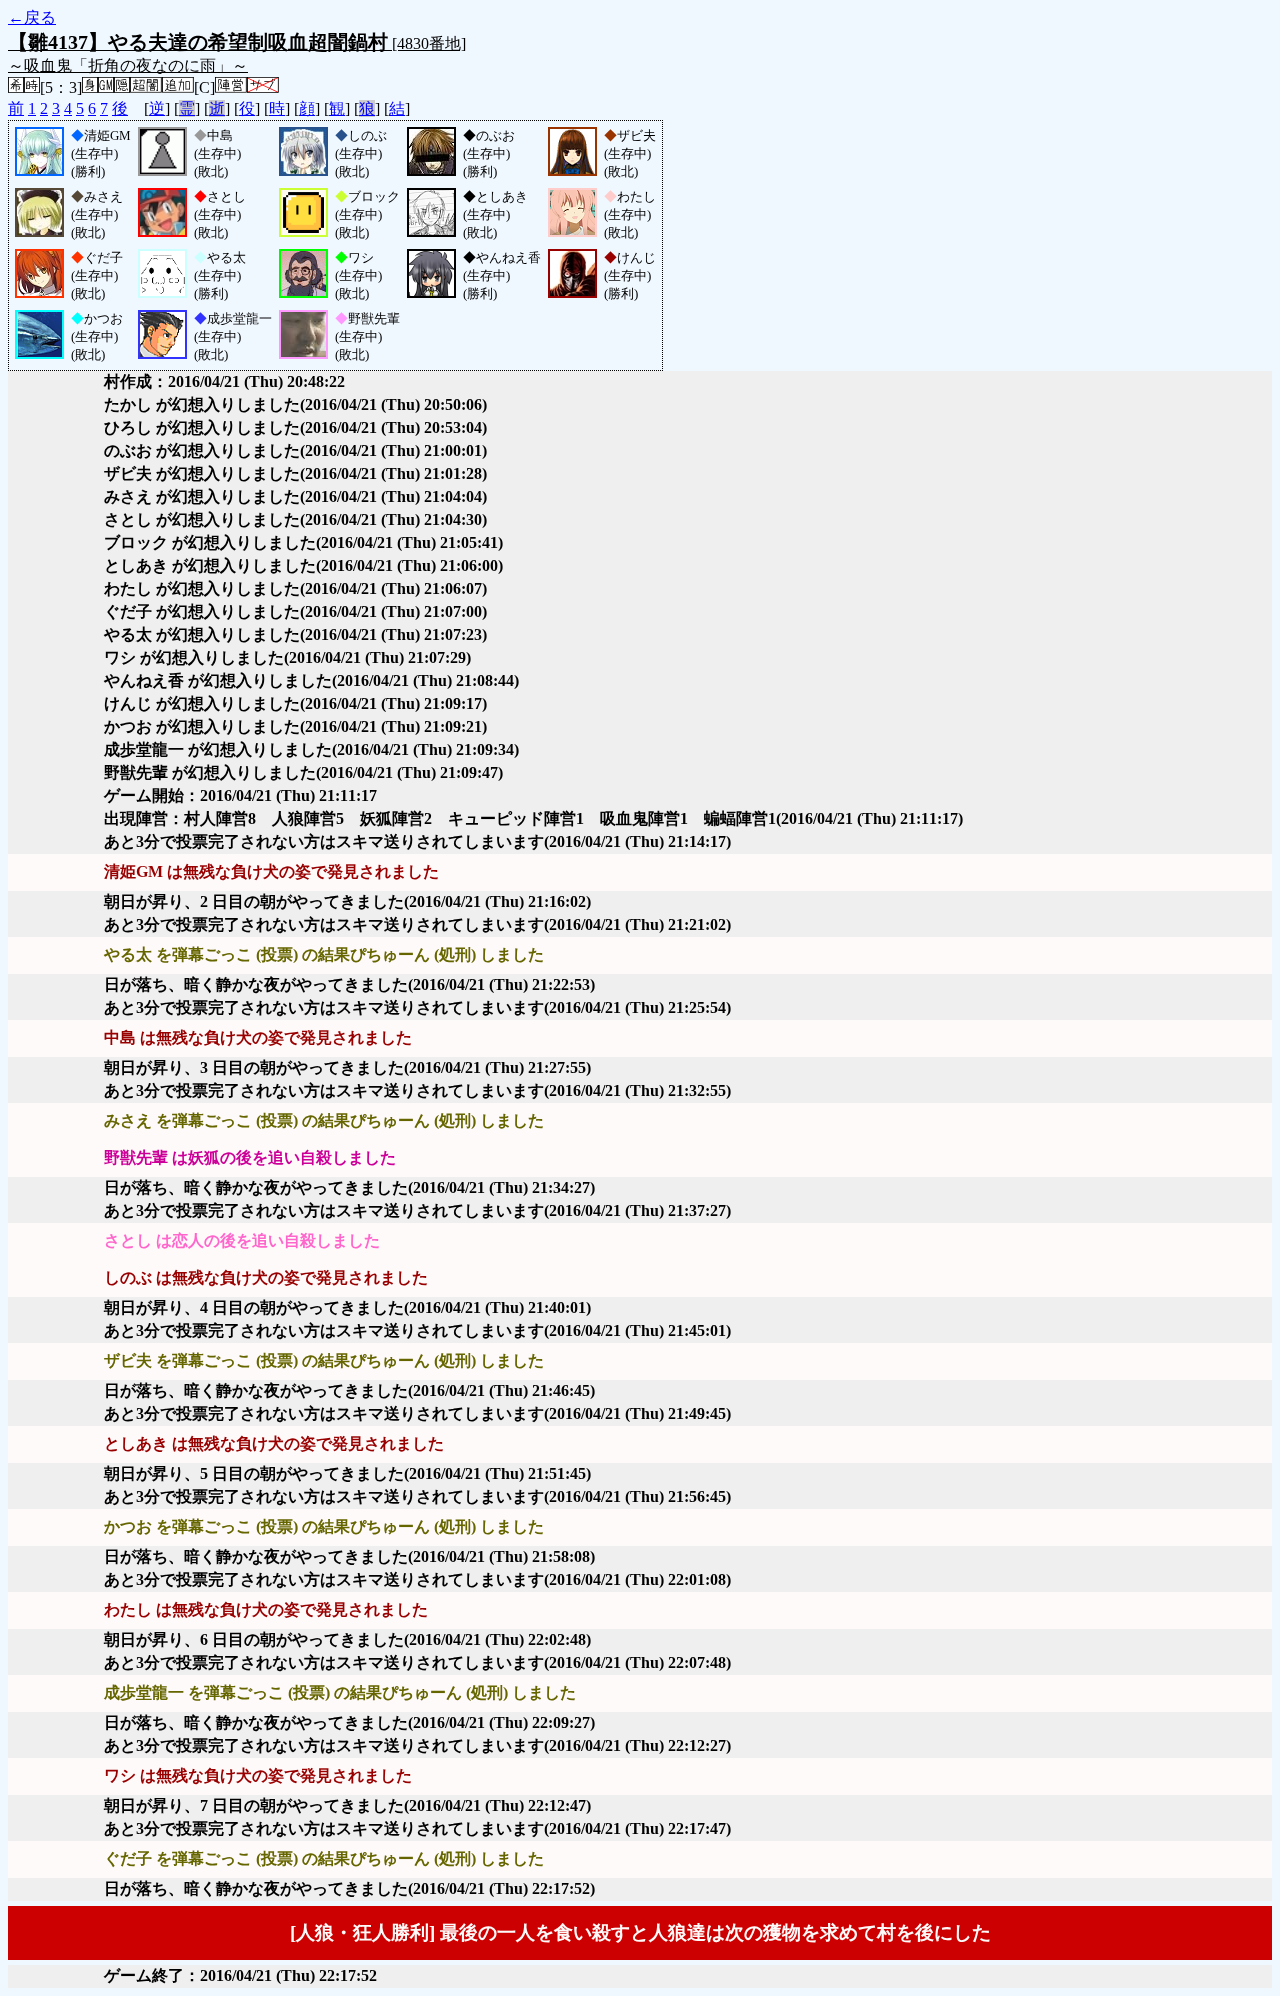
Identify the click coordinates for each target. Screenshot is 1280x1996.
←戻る (32, 17)
